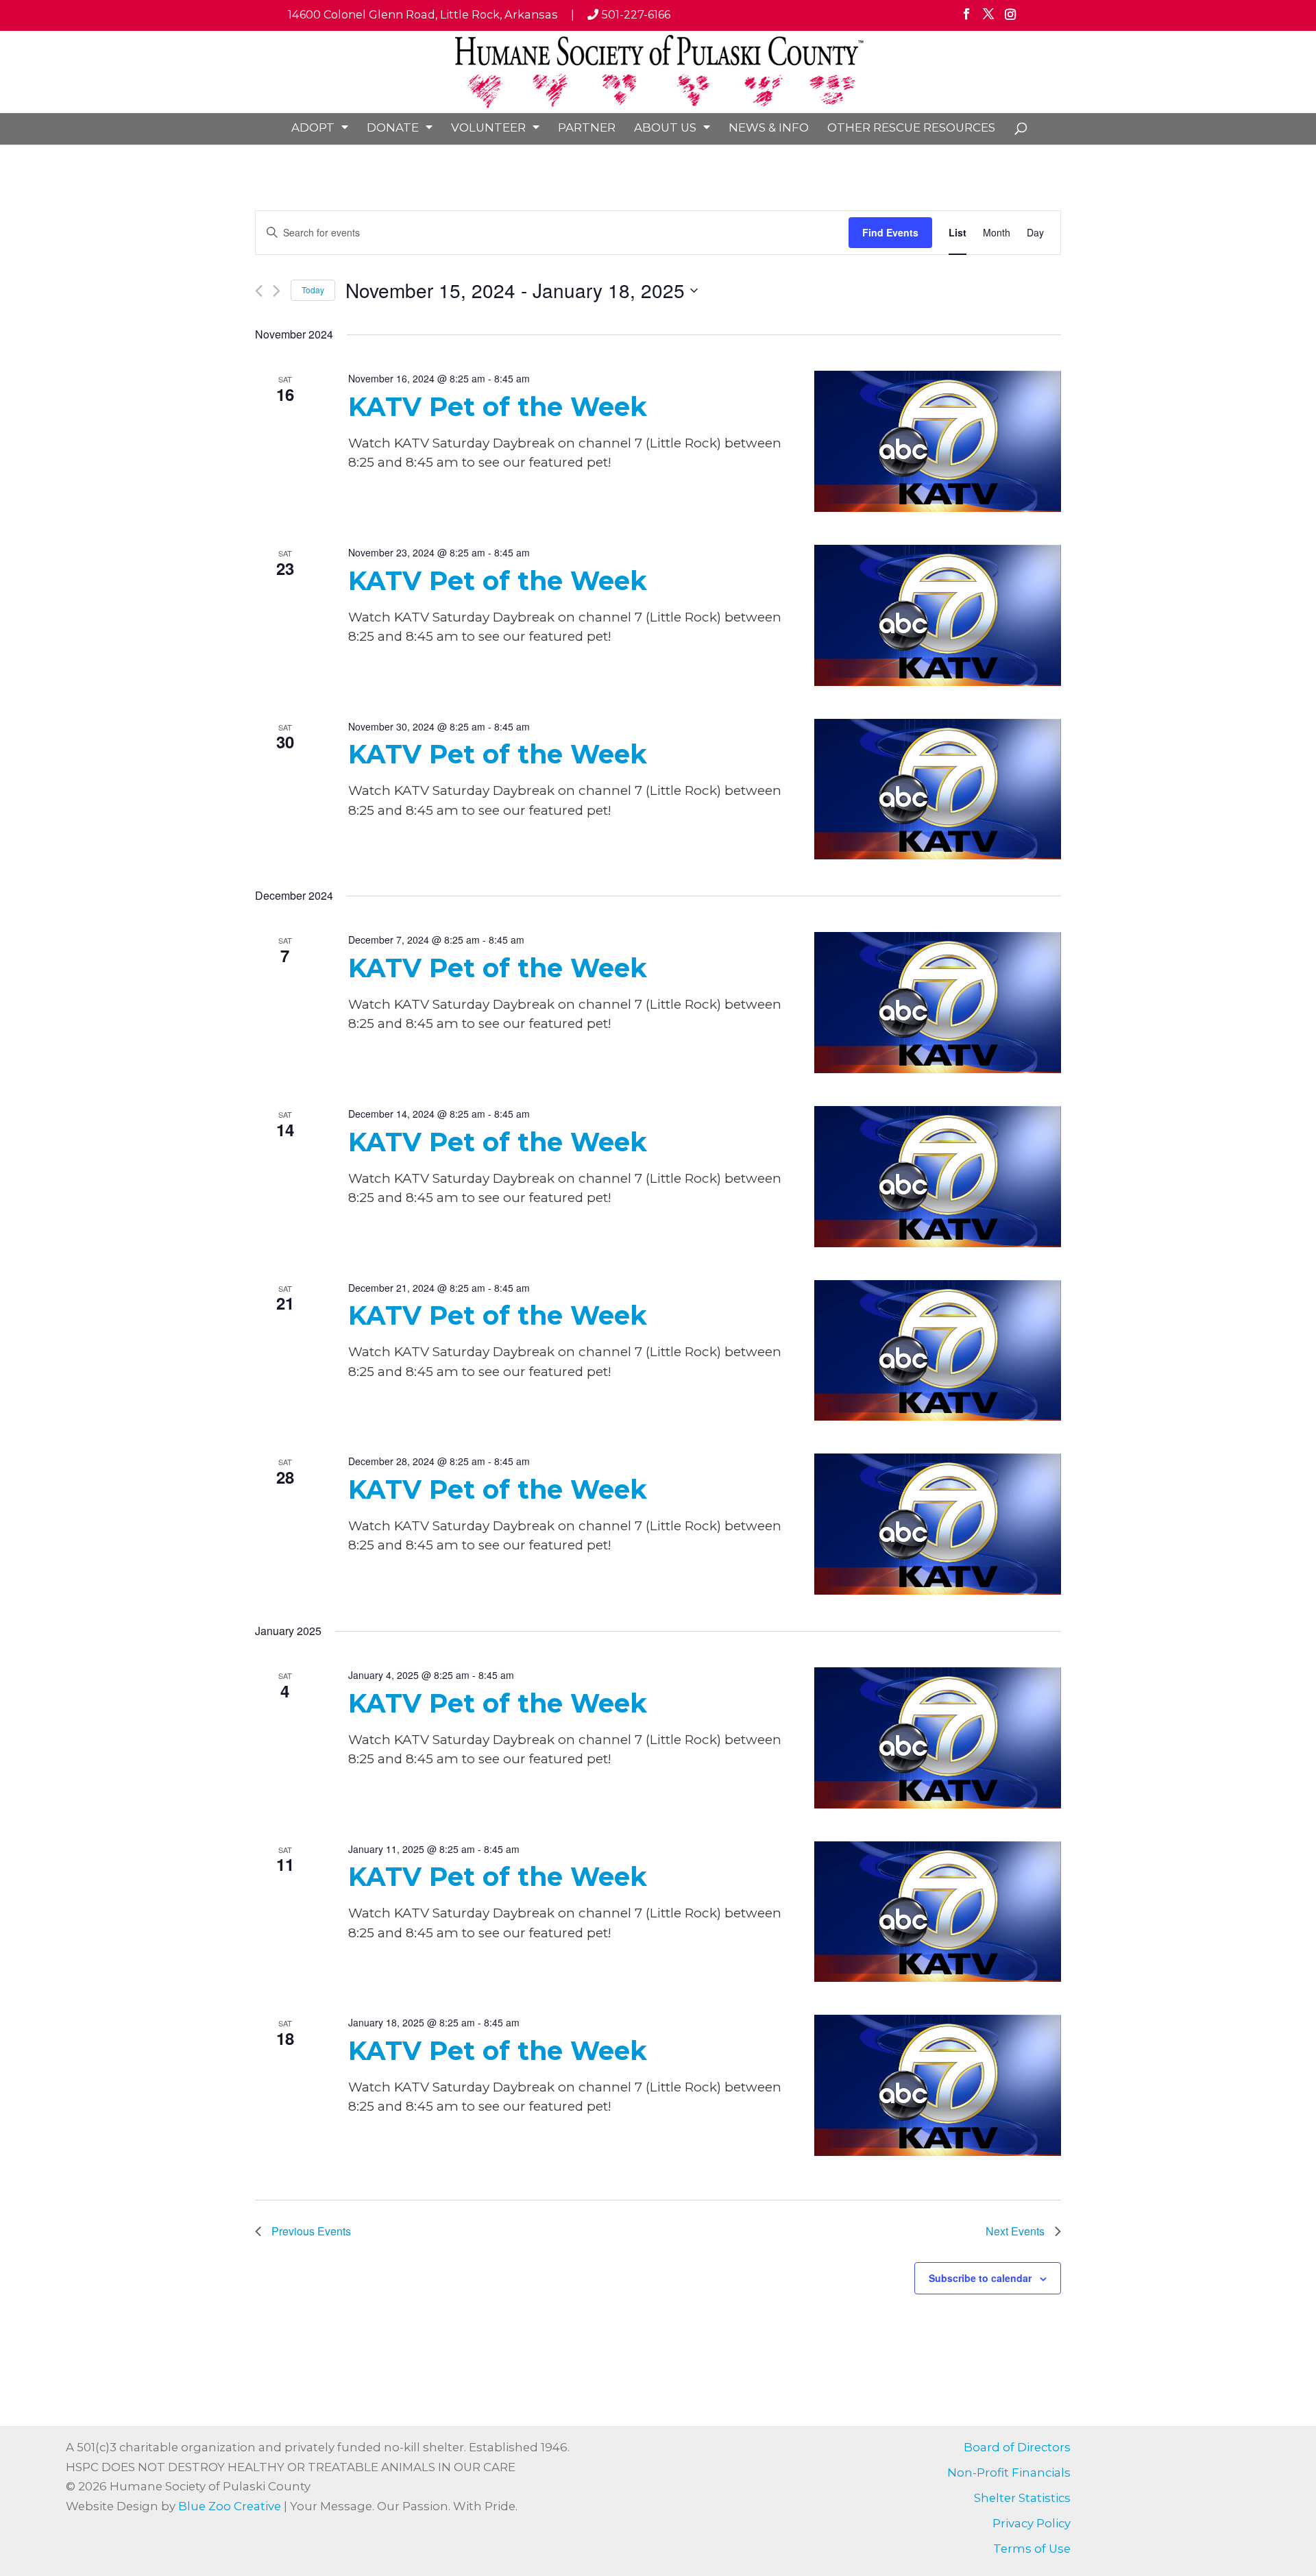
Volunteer (488, 127)
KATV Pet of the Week (498, 407)
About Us (665, 127)
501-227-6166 (634, 14)
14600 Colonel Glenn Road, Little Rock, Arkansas (423, 14)
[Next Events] (277, 291)
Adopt (313, 127)
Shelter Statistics (1022, 2498)
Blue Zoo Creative (230, 2506)
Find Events (890, 232)
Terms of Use (1032, 2549)
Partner (587, 127)
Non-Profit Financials (1009, 2473)
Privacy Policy (1032, 2523)
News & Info (769, 127)
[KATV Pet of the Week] (938, 441)
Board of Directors (1017, 2447)
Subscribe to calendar (980, 2278)
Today (313, 290)
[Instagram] (1010, 19)
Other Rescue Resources (911, 127)
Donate (393, 127)
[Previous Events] (259, 291)
